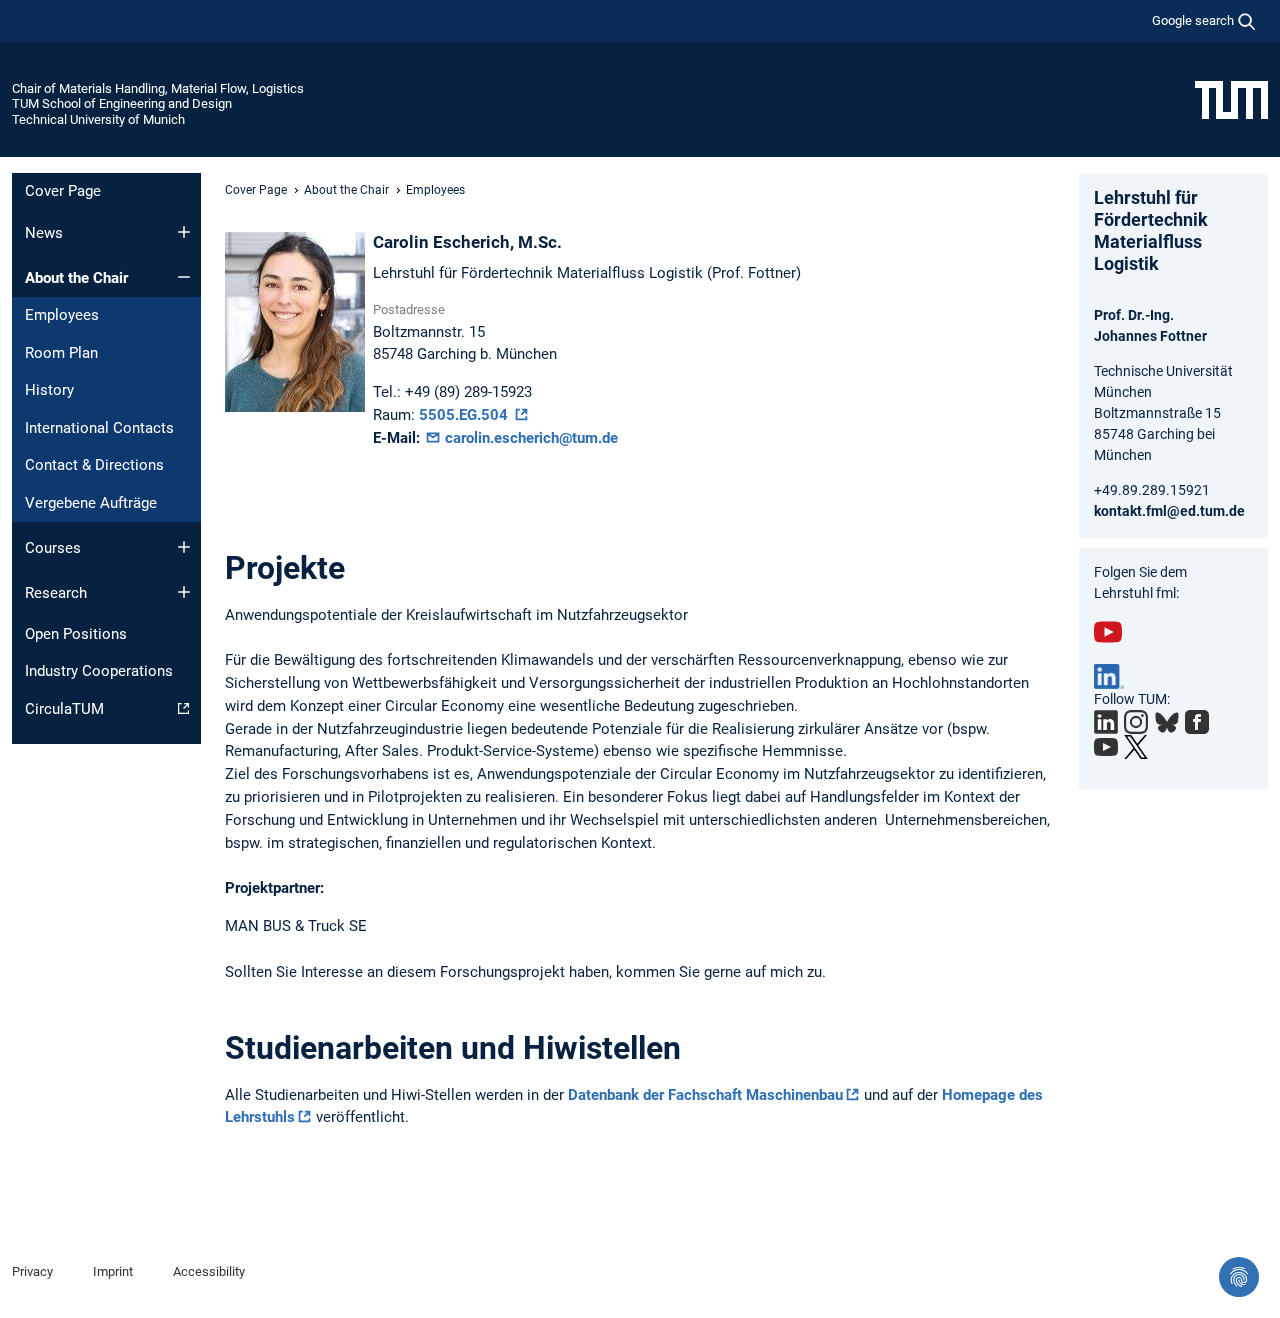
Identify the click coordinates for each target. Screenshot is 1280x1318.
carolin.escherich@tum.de (529, 438)
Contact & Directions (94, 465)
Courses (53, 548)
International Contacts (99, 428)
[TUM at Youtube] (1106, 747)
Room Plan (61, 353)
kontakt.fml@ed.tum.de (1169, 511)
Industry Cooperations (99, 671)
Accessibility (209, 1271)
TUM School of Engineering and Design (122, 103)
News (44, 233)
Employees (62, 315)
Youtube (1108, 632)
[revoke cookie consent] (1239, 1277)
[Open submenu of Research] (184, 592)
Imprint (113, 1271)
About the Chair (76, 278)
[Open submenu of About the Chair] (184, 277)
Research (56, 593)
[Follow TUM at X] (1136, 747)
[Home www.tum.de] (1231, 99)
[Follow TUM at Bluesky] (1167, 723)
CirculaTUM (64, 709)
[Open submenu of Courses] (184, 547)
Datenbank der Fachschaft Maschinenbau (705, 1095)
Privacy (32, 1271)
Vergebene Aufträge (91, 503)
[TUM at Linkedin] (1106, 722)
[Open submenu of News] (184, 232)
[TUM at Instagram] (1136, 722)
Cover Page (63, 191)
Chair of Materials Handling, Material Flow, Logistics (158, 88)
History (49, 390)
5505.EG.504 (465, 415)
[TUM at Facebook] (1197, 722)
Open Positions (76, 634)
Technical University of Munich (98, 119)
